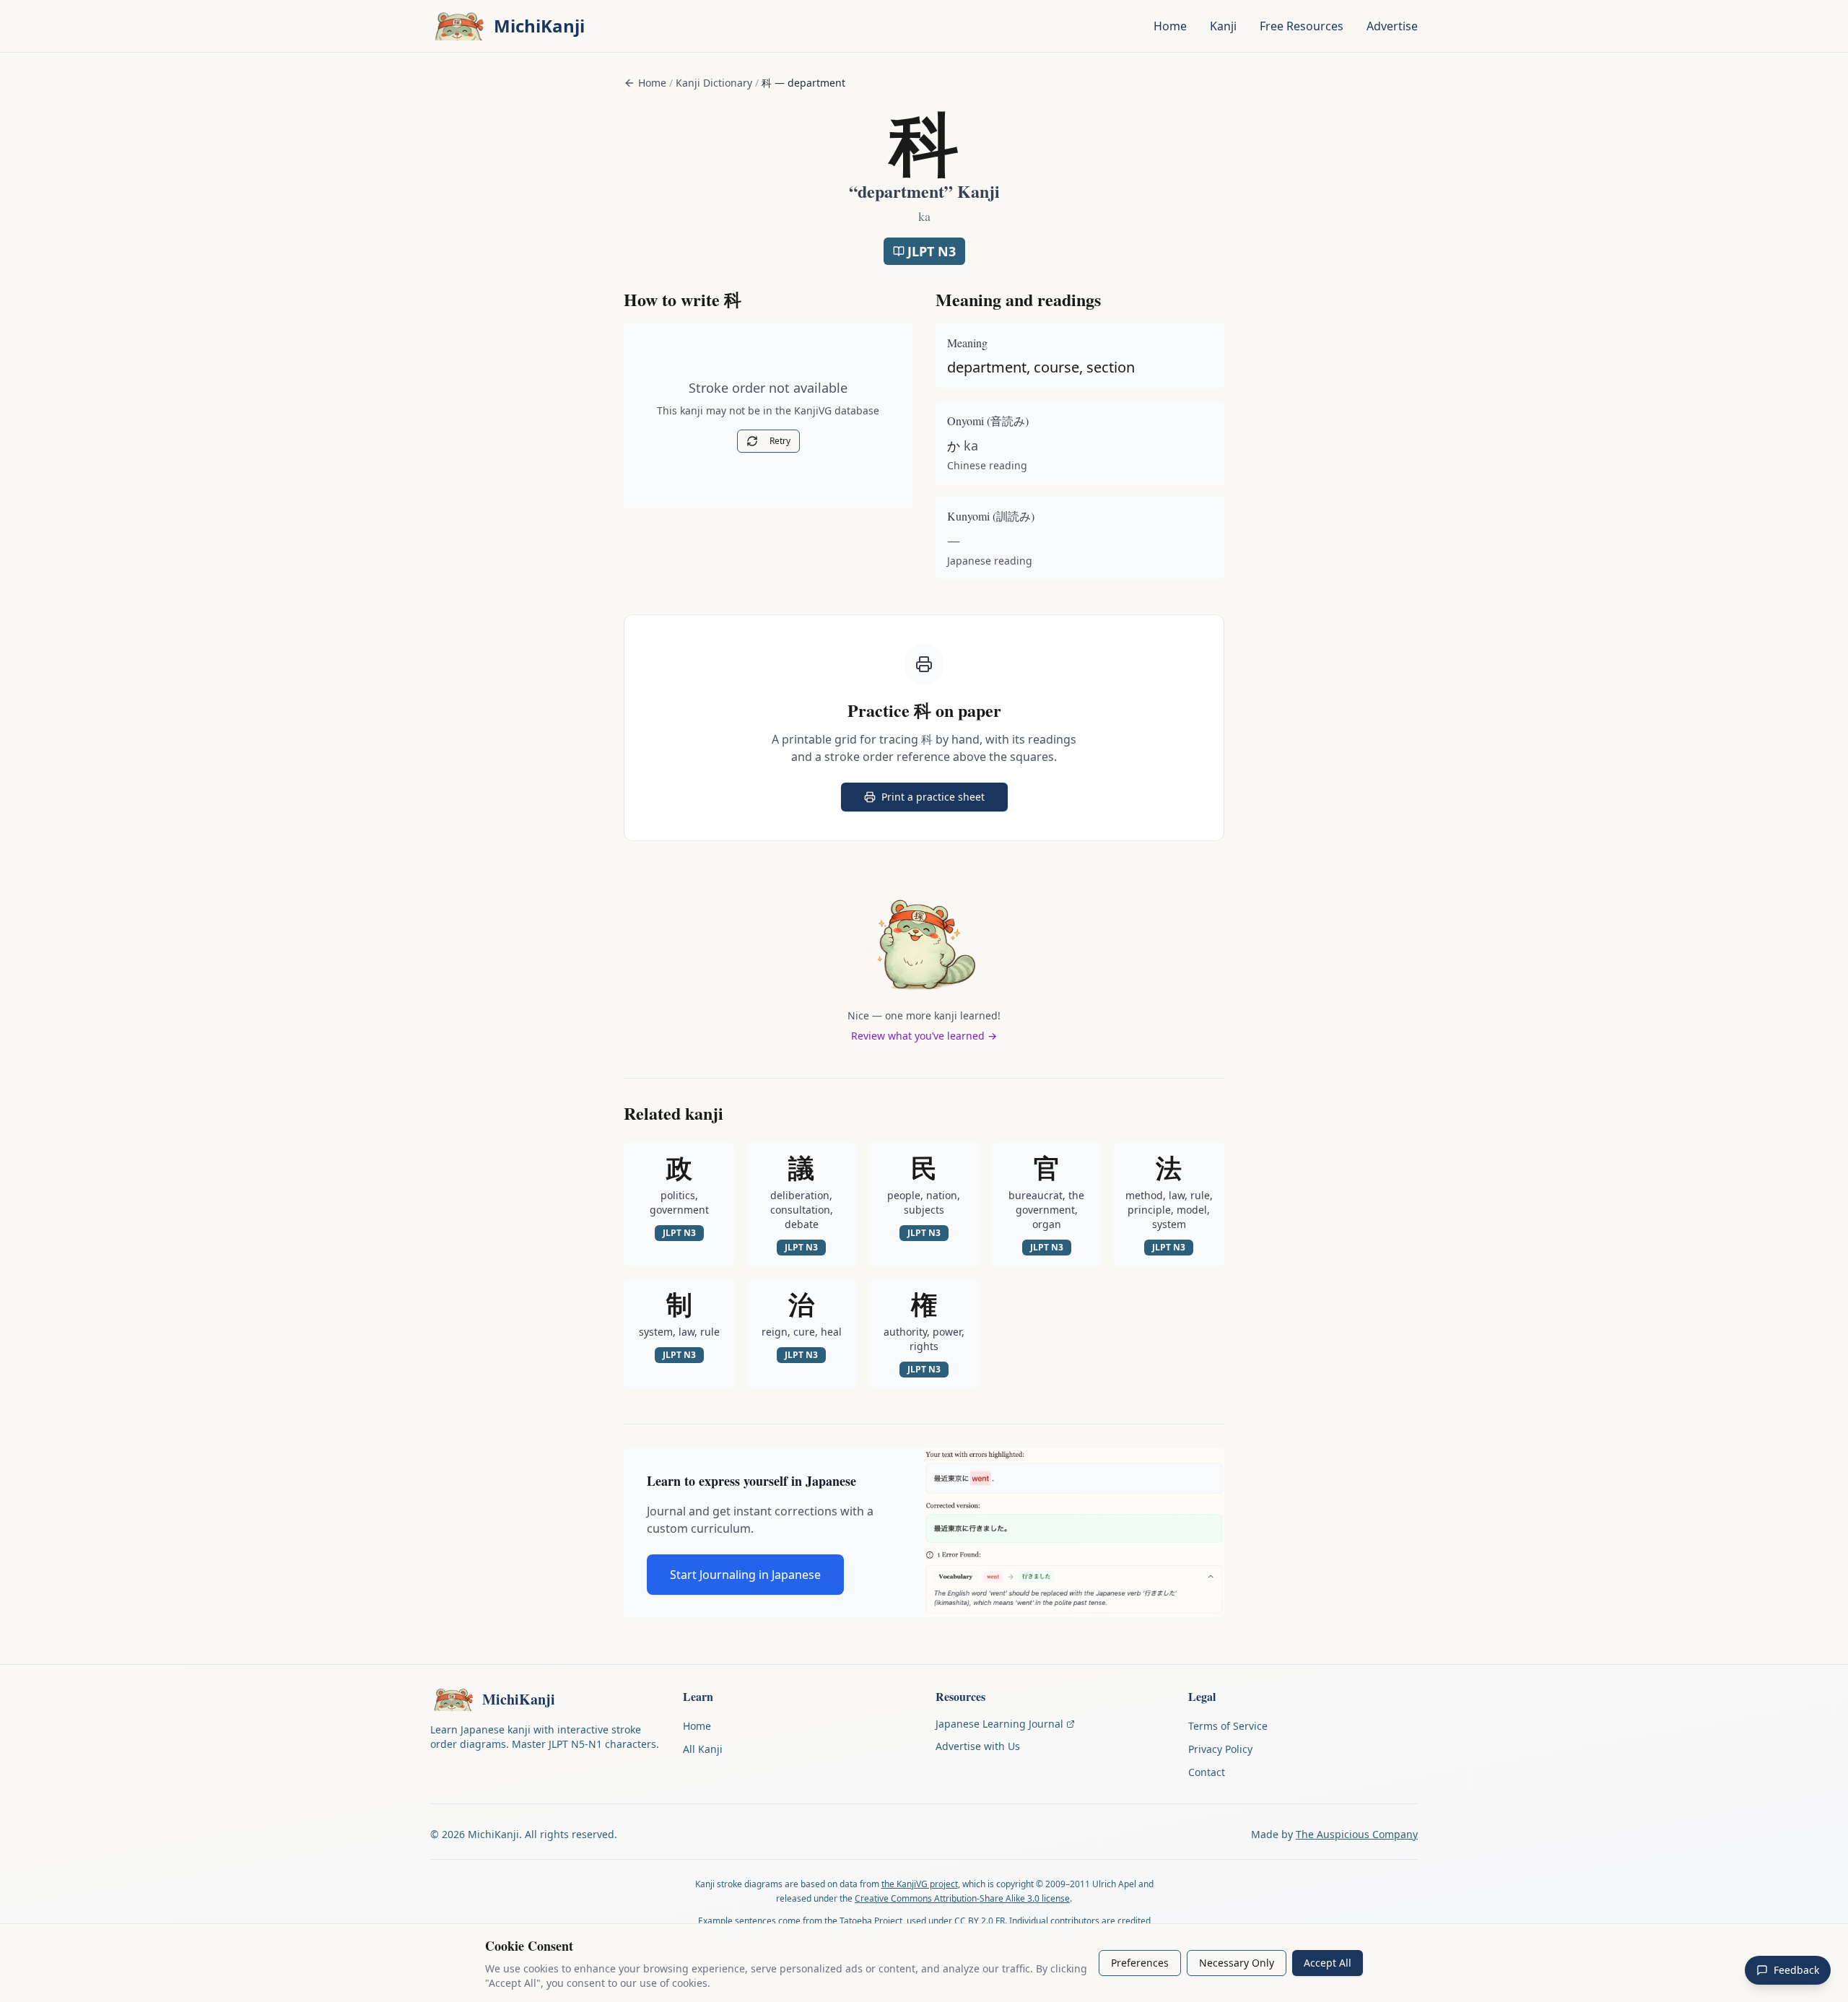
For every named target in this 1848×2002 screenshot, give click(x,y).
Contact (1207, 1772)
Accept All (1328, 1963)
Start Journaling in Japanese (745, 1575)
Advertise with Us (978, 1746)
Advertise (1392, 26)
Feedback (1796, 1970)
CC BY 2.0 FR (980, 1921)
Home (1170, 26)
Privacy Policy (1220, 1749)
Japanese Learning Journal (999, 1724)
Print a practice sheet (945, 800)
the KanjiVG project (920, 1884)
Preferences (1140, 1963)
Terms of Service (1228, 1726)
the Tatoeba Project (863, 1921)
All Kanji (703, 1749)
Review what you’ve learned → (924, 1036)
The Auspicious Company (1357, 1834)
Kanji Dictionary (714, 83)
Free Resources (1302, 26)
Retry (780, 441)
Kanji (1223, 26)
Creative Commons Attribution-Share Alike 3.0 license (962, 1898)
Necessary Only (1237, 1963)
